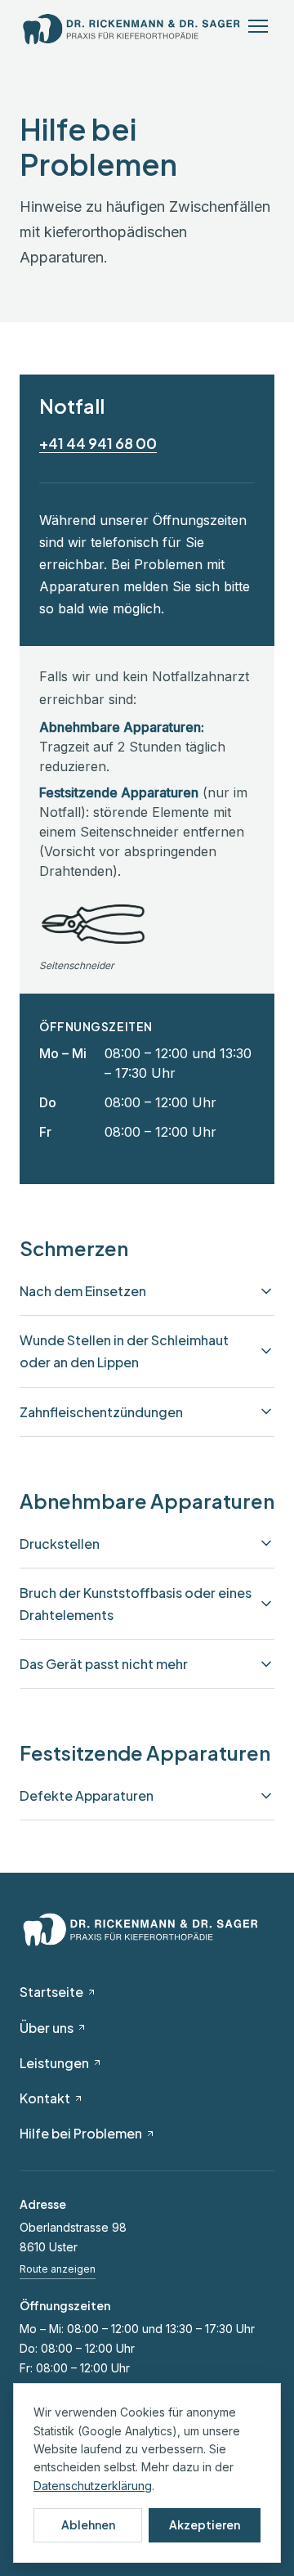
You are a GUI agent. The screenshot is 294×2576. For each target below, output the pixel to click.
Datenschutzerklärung (93, 2486)
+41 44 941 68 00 (98, 443)
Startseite (51, 1992)
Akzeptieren (205, 2524)
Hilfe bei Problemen (81, 2133)
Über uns (47, 2028)
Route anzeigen (58, 2269)
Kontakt (45, 2098)
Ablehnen (88, 2524)
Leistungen (54, 2063)
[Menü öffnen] (258, 29)
